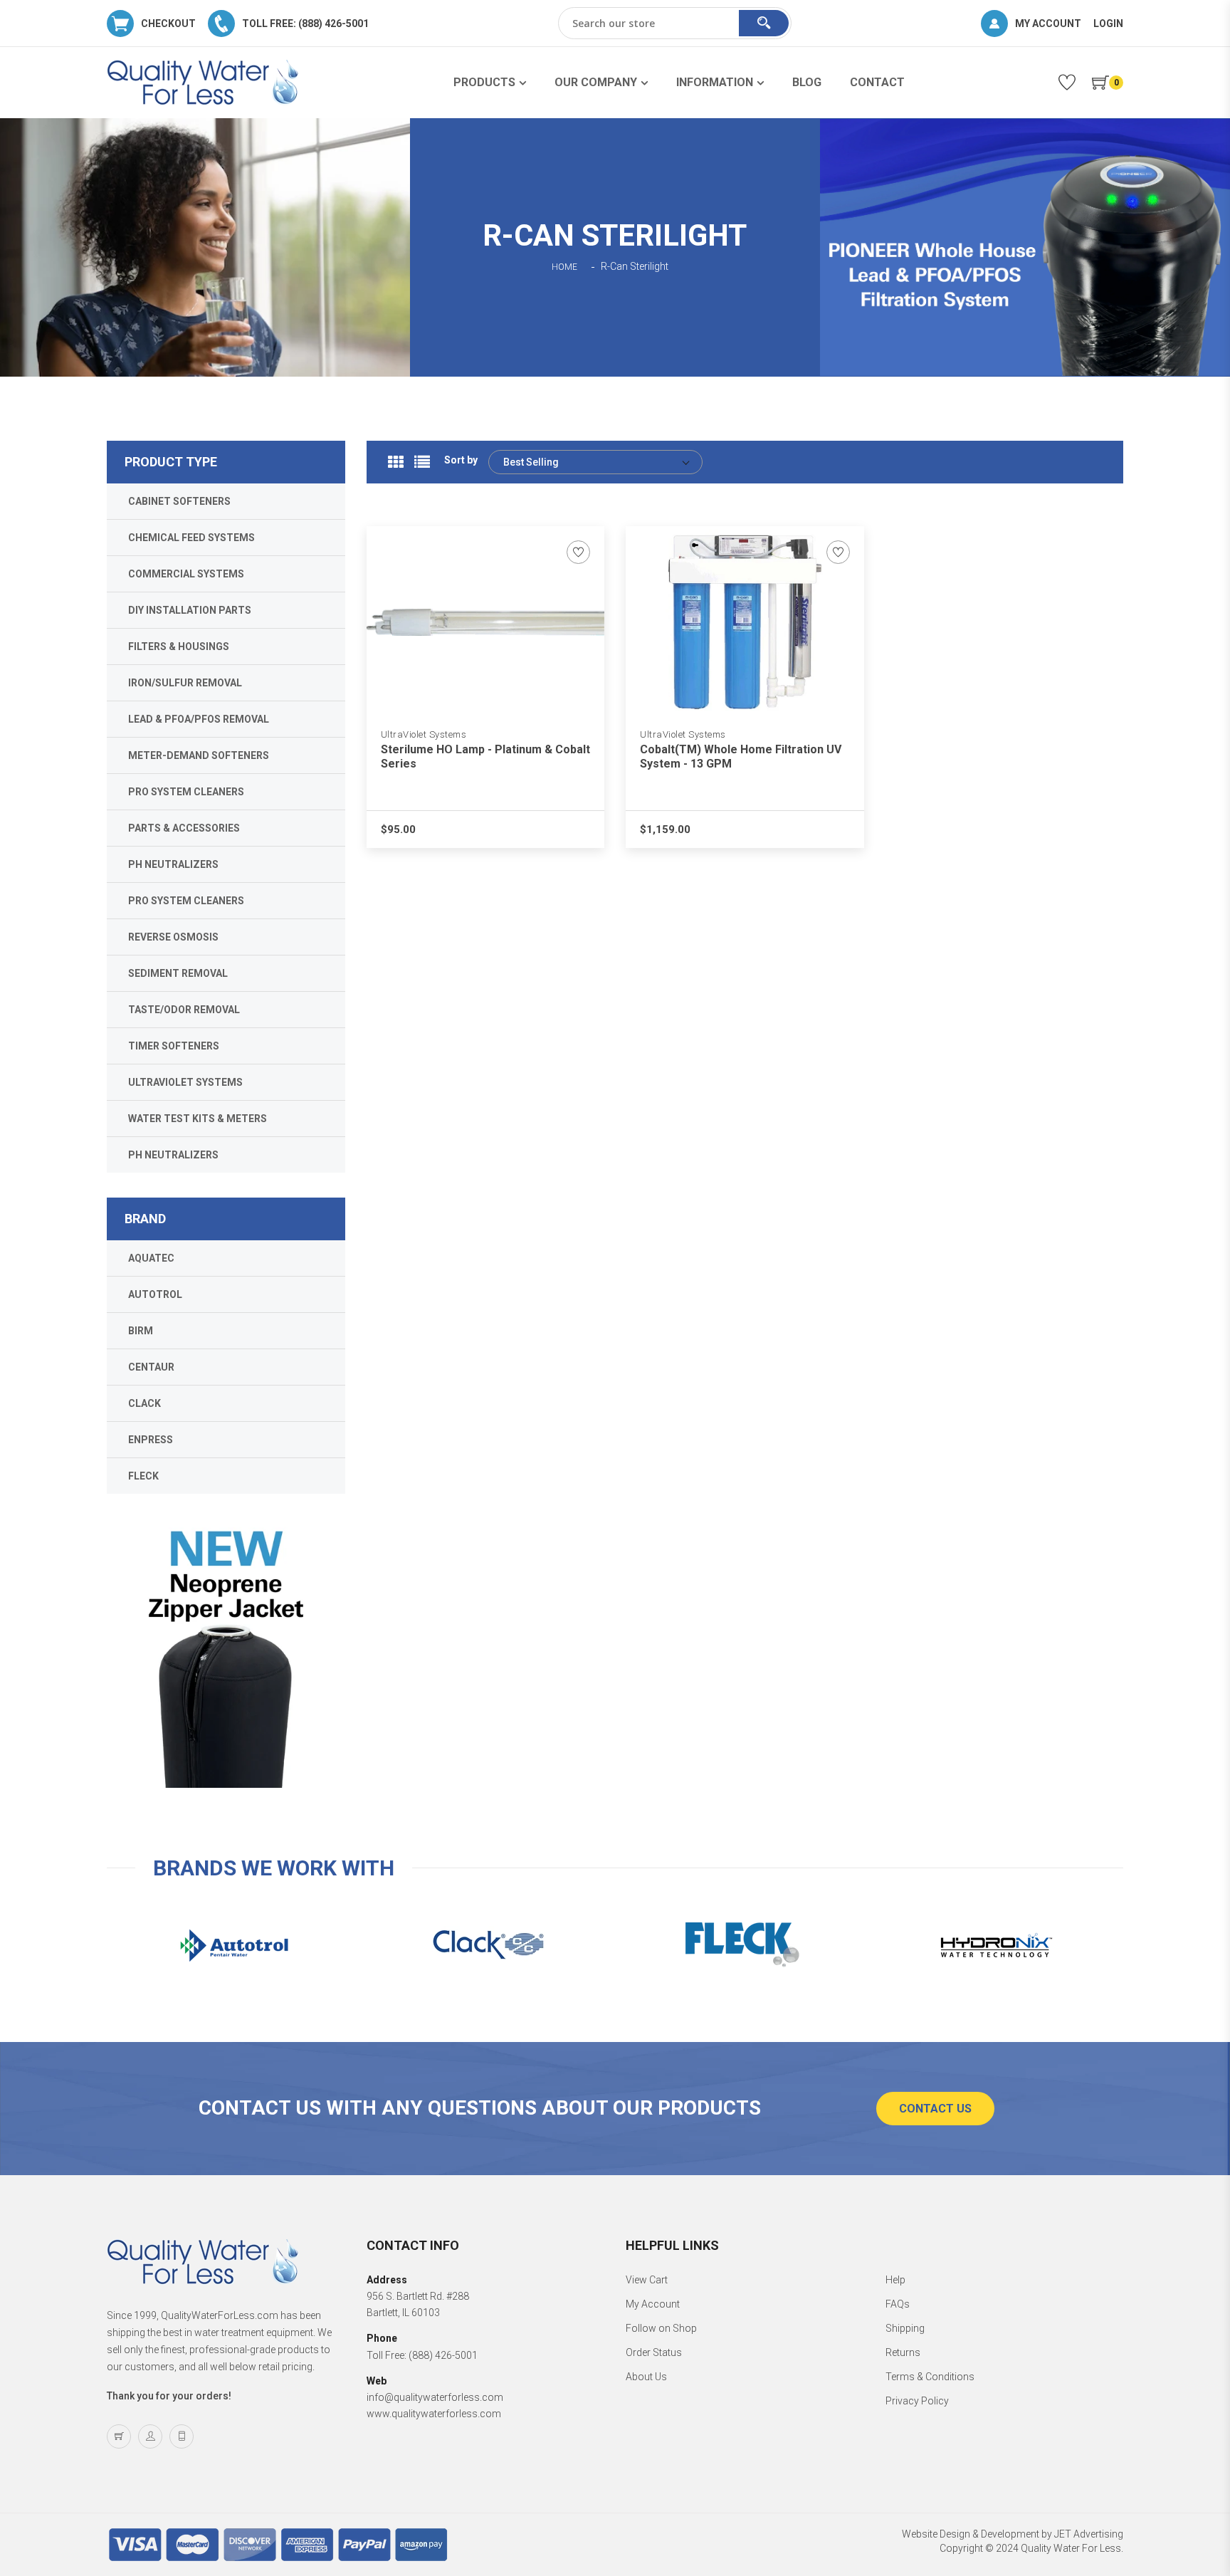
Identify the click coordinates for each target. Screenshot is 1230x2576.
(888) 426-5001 (443, 2355)
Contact (877, 82)
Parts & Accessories (184, 828)
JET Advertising (1089, 2534)
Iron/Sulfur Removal (185, 683)
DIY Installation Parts (190, 610)
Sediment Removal (178, 973)
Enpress (151, 1440)
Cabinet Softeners (179, 501)
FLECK (143, 1476)
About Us (646, 2377)
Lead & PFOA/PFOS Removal (199, 719)
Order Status (654, 2352)
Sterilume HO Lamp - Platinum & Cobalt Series (485, 756)
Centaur (151, 1367)
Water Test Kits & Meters (198, 1119)
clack (144, 1403)
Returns (903, 2352)
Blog (807, 82)
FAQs (898, 2304)
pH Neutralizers (173, 864)
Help (895, 2280)
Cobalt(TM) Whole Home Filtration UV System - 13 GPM (741, 756)
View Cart (647, 2280)
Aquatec (151, 1258)
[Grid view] (396, 462)
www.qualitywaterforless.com (434, 2414)
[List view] (422, 462)
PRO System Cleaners (186, 792)
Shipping (905, 2328)
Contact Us (935, 2109)
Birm (141, 1331)
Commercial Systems (186, 574)
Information (715, 82)
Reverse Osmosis (173, 937)
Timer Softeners (174, 1046)
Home (564, 267)
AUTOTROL (155, 1294)
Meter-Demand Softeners (199, 755)
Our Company (596, 82)
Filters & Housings (179, 646)
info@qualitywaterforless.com (435, 2397)
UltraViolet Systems (424, 734)
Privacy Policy (917, 2401)
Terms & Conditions (930, 2377)
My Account (653, 2304)
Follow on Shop (661, 2328)
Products (484, 82)
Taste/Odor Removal (184, 1010)
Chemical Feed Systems (191, 538)
